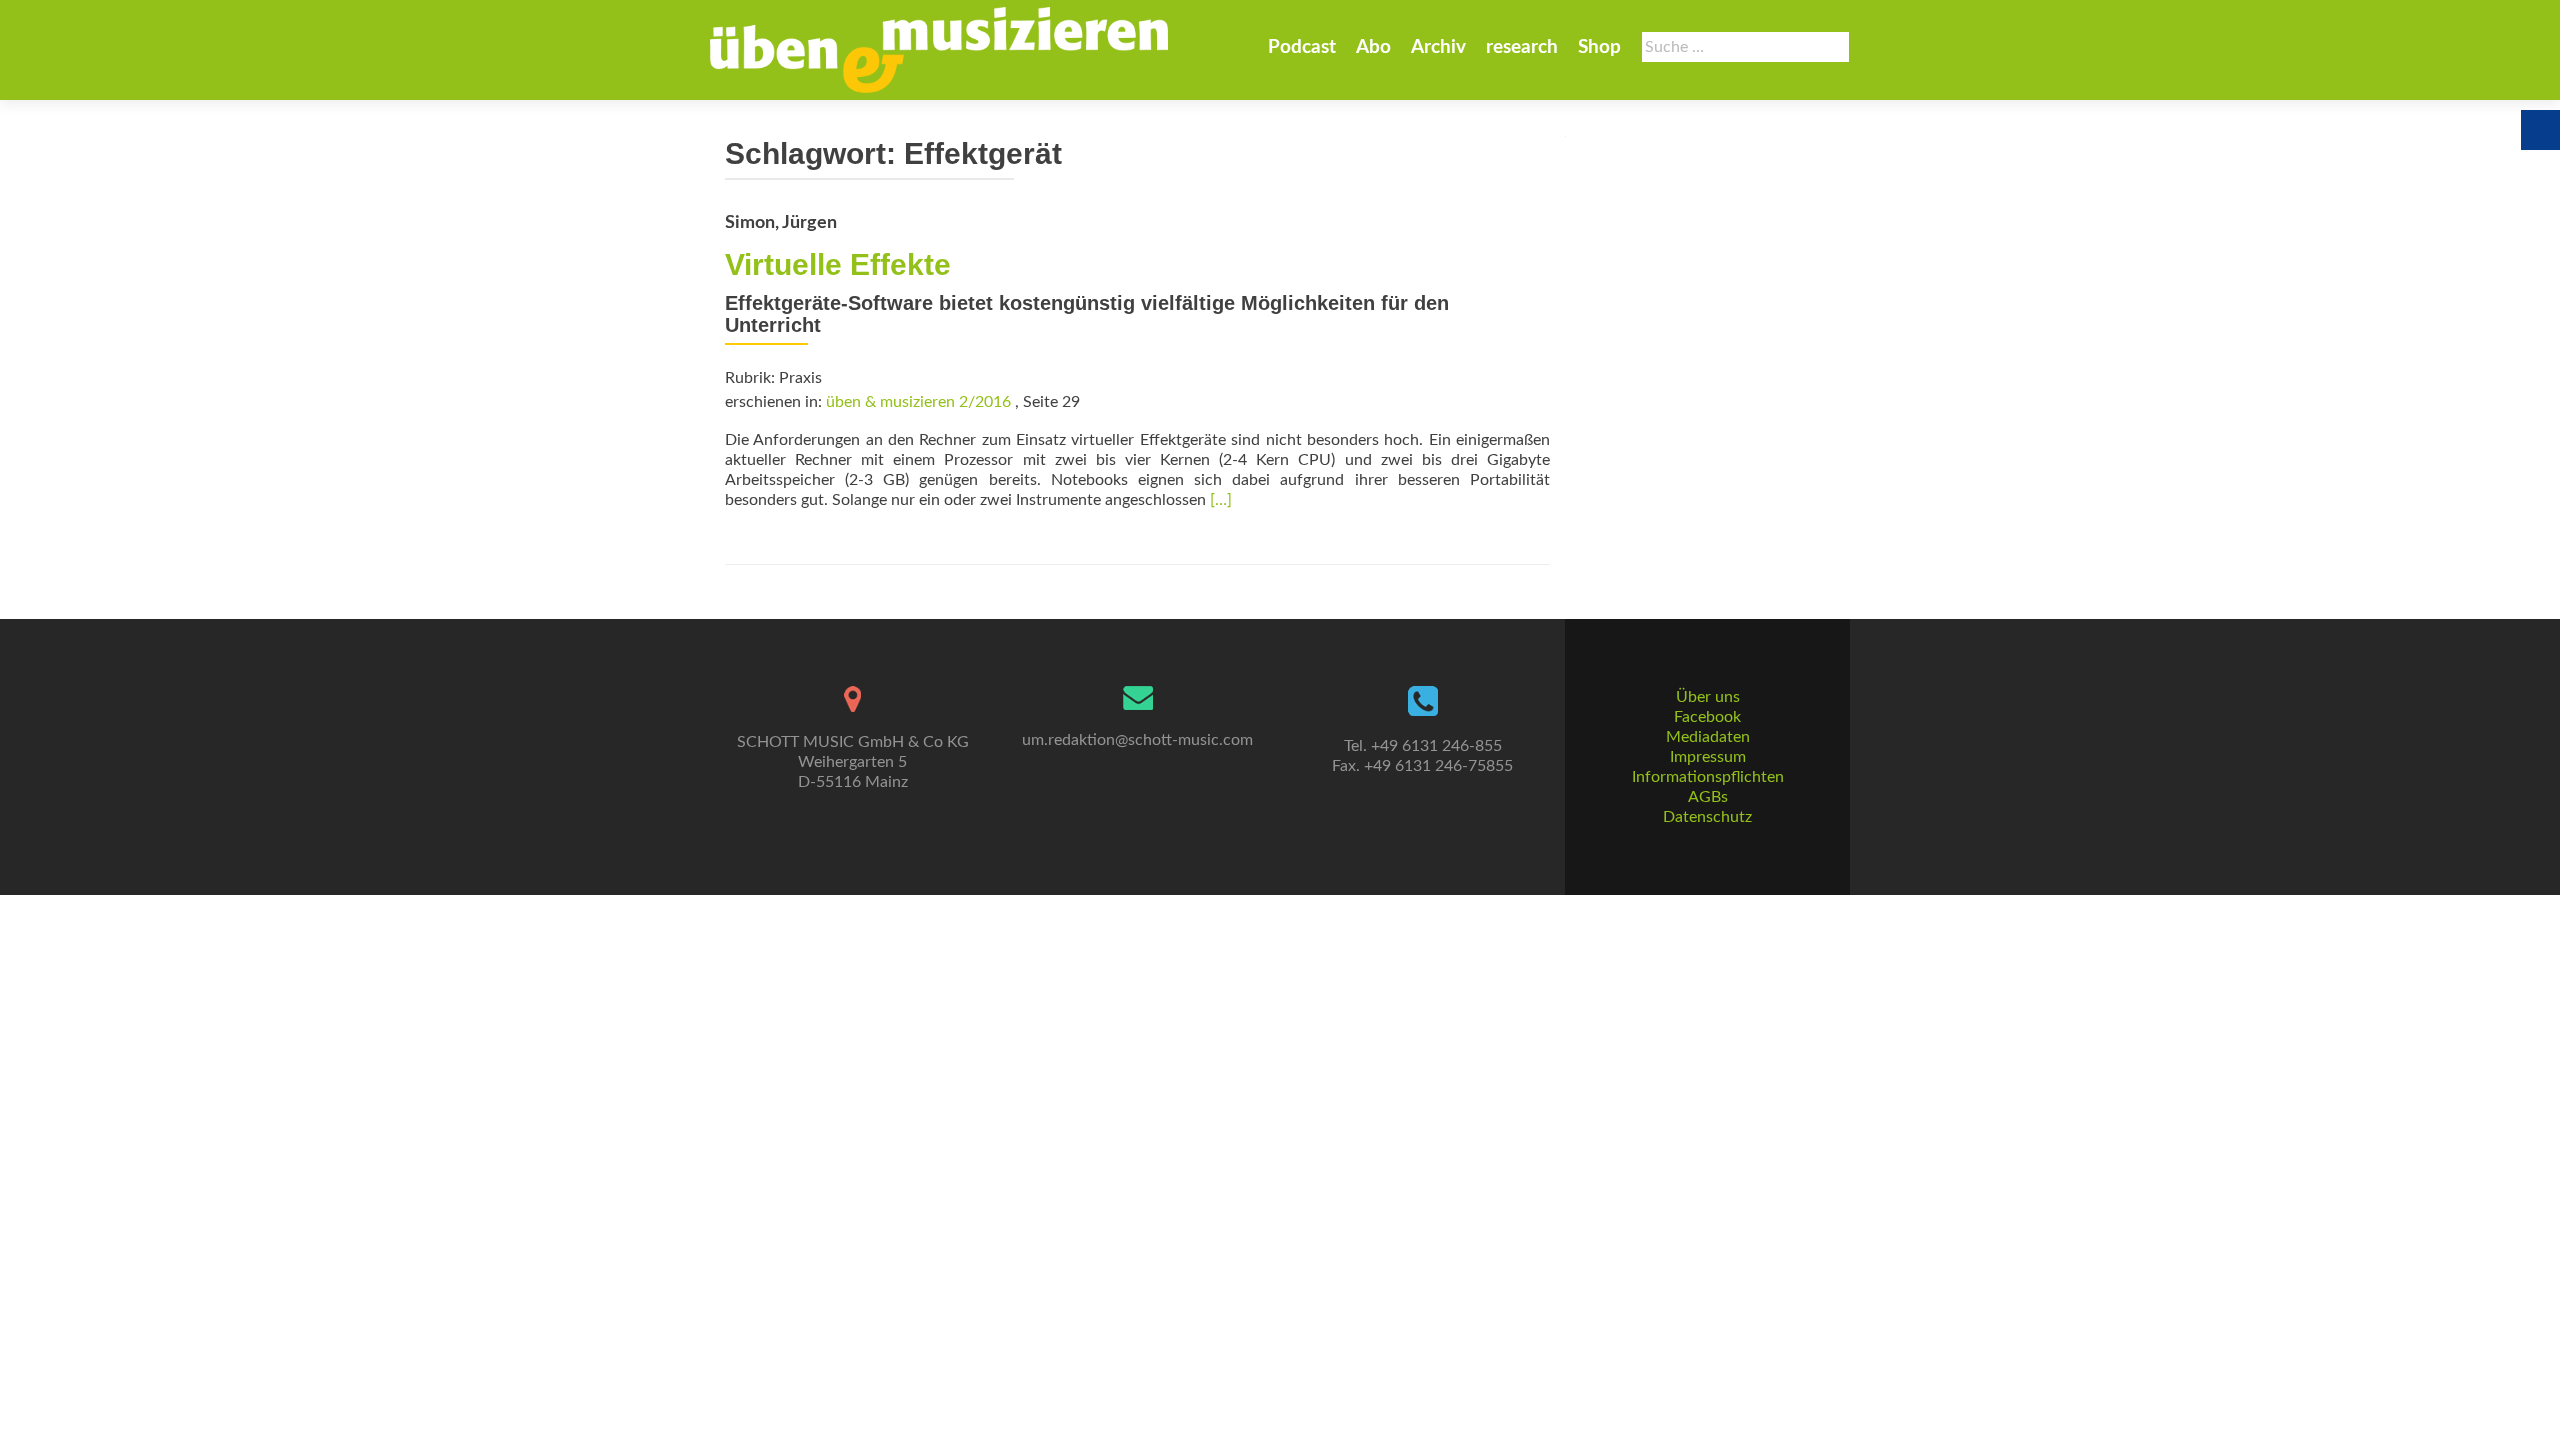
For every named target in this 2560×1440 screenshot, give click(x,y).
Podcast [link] (1302, 47)
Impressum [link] (1708, 757)
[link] (939, 50)
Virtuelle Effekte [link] (838, 264)
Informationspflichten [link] (1708, 777)
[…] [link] (1221, 500)
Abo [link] (1373, 47)
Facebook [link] (1707, 717)
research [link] (1522, 47)
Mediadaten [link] (1708, 737)
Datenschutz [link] (1707, 817)
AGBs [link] (1708, 797)
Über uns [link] (1708, 697)
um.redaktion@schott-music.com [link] (1137, 740)
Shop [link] (1599, 47)
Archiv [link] (1438, 47)
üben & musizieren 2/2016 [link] (918, 402)
